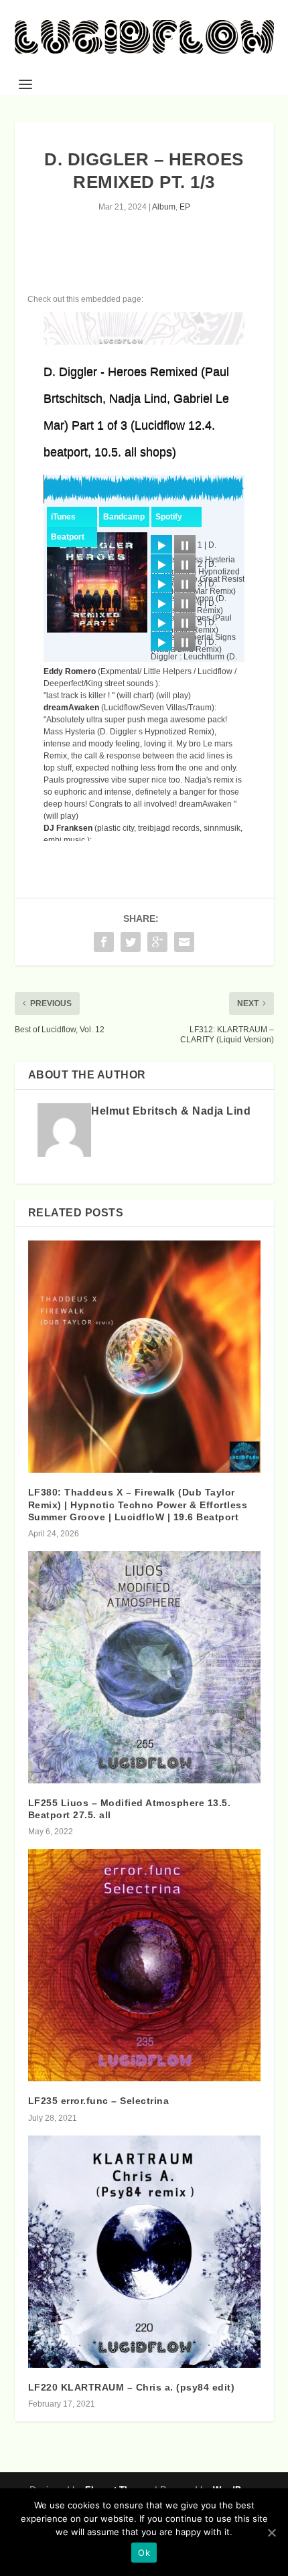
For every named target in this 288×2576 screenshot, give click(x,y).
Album (164, 207)
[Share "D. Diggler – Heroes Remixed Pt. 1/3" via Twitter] (131, 942)
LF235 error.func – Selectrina (99, 2101)
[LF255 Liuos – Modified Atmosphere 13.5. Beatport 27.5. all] (144, 1667)
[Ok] (271, 2532)
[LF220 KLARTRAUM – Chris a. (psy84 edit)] (144, 2252)
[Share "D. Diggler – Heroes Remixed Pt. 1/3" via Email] (184, 942)
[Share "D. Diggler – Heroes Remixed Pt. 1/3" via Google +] (157, 942)
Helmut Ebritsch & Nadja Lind (171, 1111)
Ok (144, 2553)
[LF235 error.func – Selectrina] (144, 1965)
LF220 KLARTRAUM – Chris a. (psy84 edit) (132, 2387)
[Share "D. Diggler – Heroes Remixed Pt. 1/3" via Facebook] (104, 942)
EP (185, 207)
